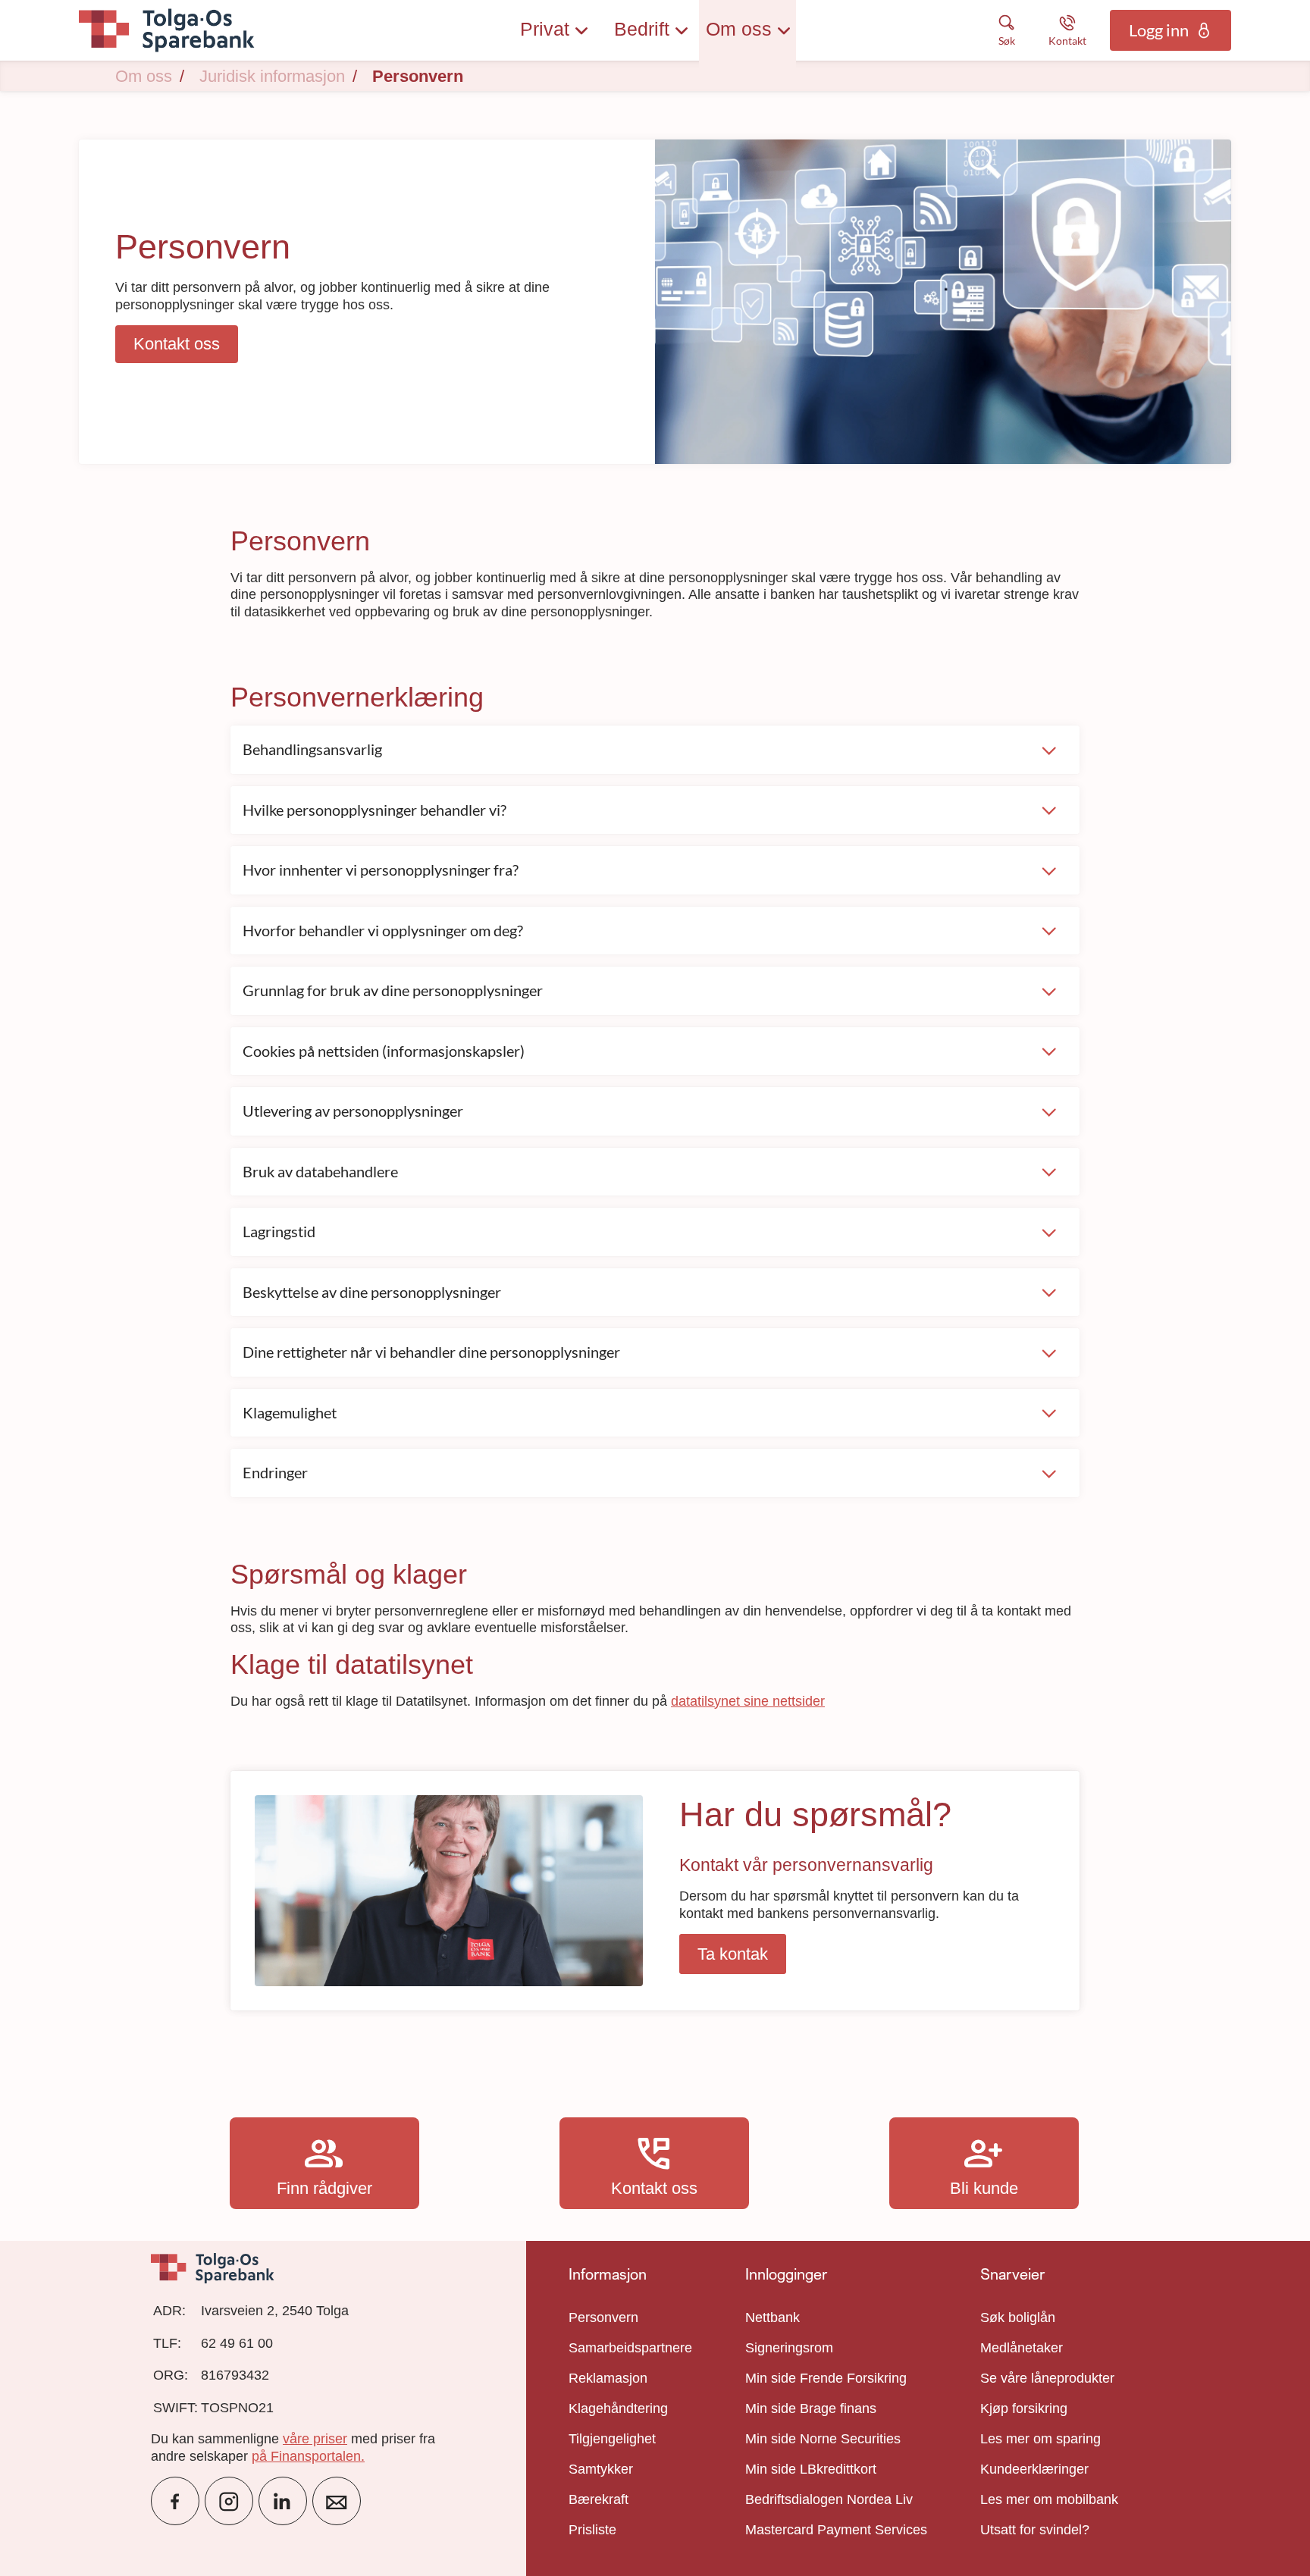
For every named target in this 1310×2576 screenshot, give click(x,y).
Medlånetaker (1022, 2348)
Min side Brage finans (811, 2408)
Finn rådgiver (324, 2163)
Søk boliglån (1018, 2317)
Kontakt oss (654, 2163)
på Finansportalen (306, 2456)
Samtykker (601, 2469)
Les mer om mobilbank (1049, 2499)
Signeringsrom (789, 2348)
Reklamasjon (608, 2378)
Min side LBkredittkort (811, 2469)
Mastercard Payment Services (836, 2530)
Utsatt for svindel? (1035, 2530)
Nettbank (773, 2317)
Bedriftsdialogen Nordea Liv (829, 2499)
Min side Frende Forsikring (826, 2378)
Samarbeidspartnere (630, 2348)
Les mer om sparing (1040, 2439)
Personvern (603, 2317)
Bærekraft (599, 2499)
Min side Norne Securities (823, 2439)
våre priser (315, 2439)
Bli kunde (984, 2163)
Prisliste (592, 2530)
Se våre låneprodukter (1047, 2378)
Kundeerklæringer (1034, 2469)
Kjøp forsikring (1024, 2408)
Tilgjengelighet (612, 2439)
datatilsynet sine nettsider (748, 1701)
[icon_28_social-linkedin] (283, 2501)
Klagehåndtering (618, 2408)
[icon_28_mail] (337, 2501)
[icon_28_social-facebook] (175, 2501)
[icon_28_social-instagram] (229, 2501)
